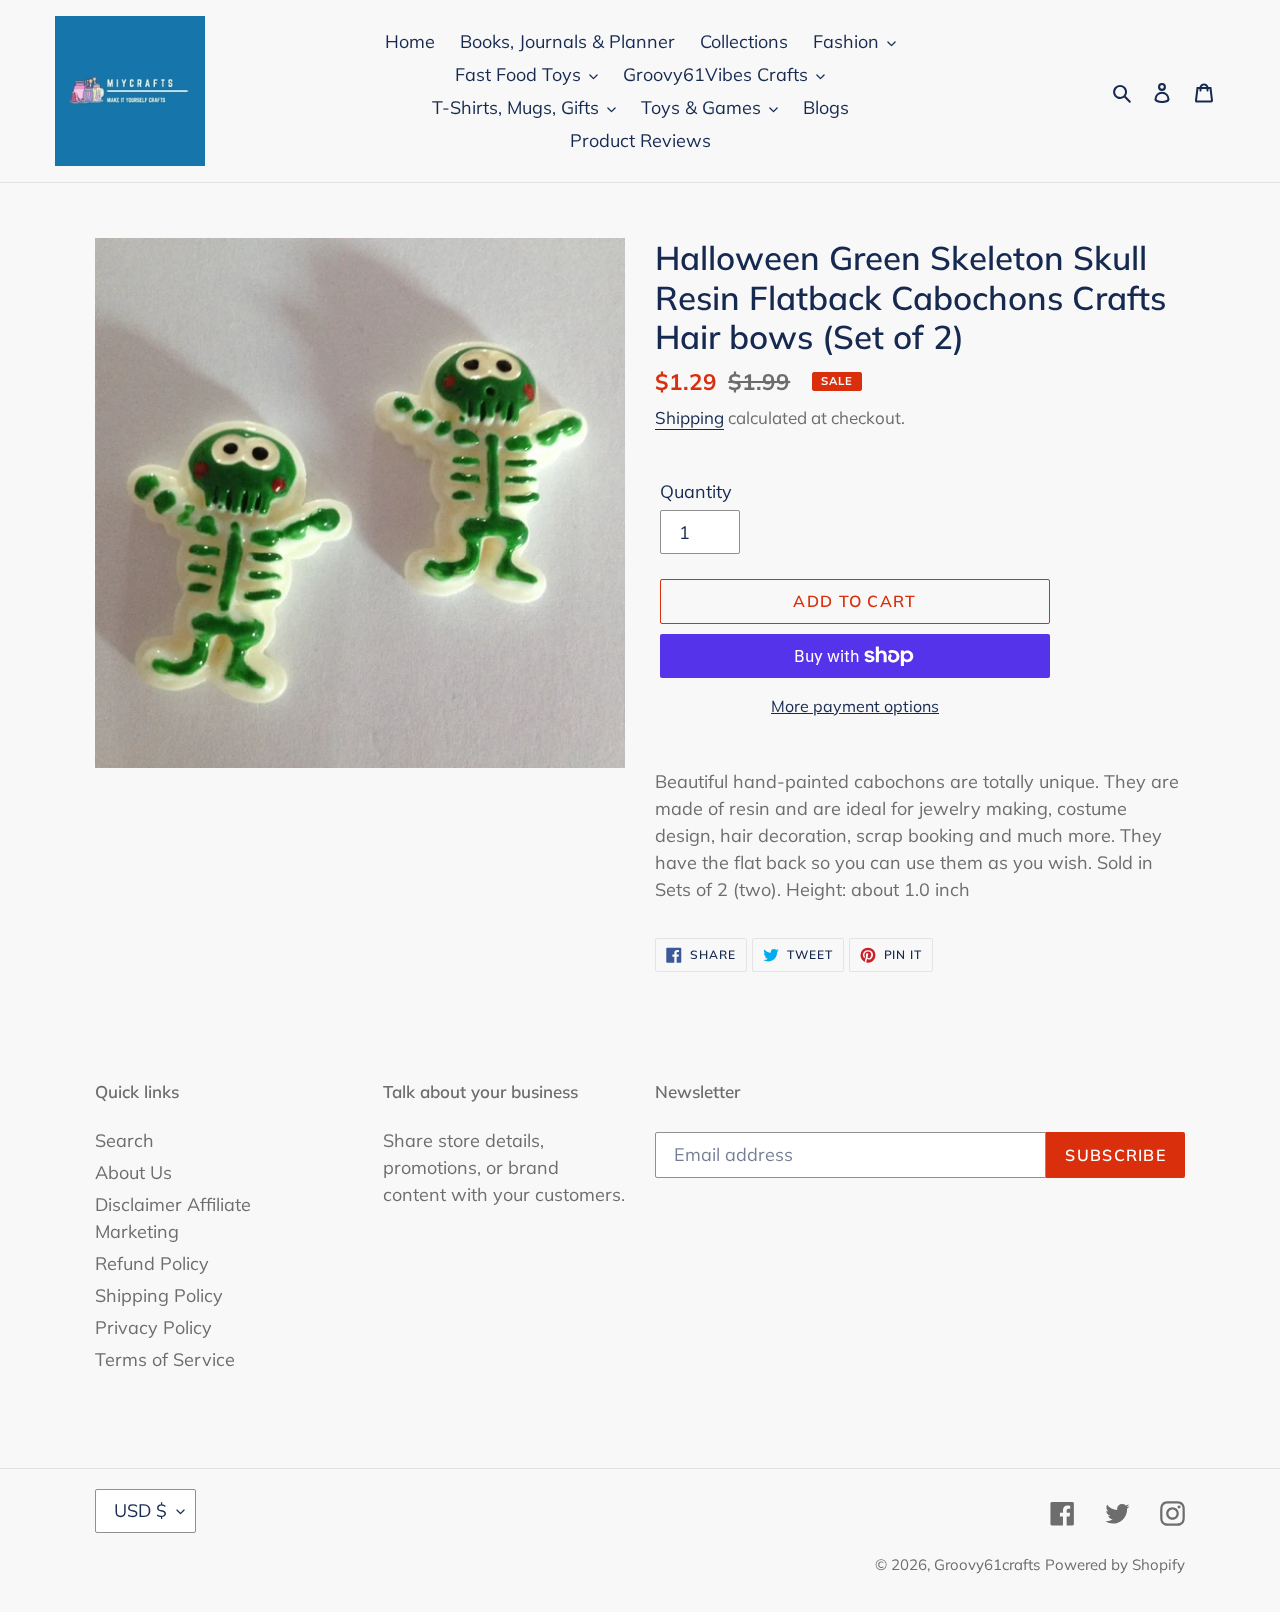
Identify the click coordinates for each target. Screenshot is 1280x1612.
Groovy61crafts (987, 1564)
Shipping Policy (159, 1295)
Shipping (689, 417)
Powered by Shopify (1115, 1564)
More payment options (855, 706)
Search (124, 1140)
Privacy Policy (153, 1327)
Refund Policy (152, 1263)
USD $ (140, 1510)
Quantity (696, 491)
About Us (133, 1172)
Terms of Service (165, 1359)
